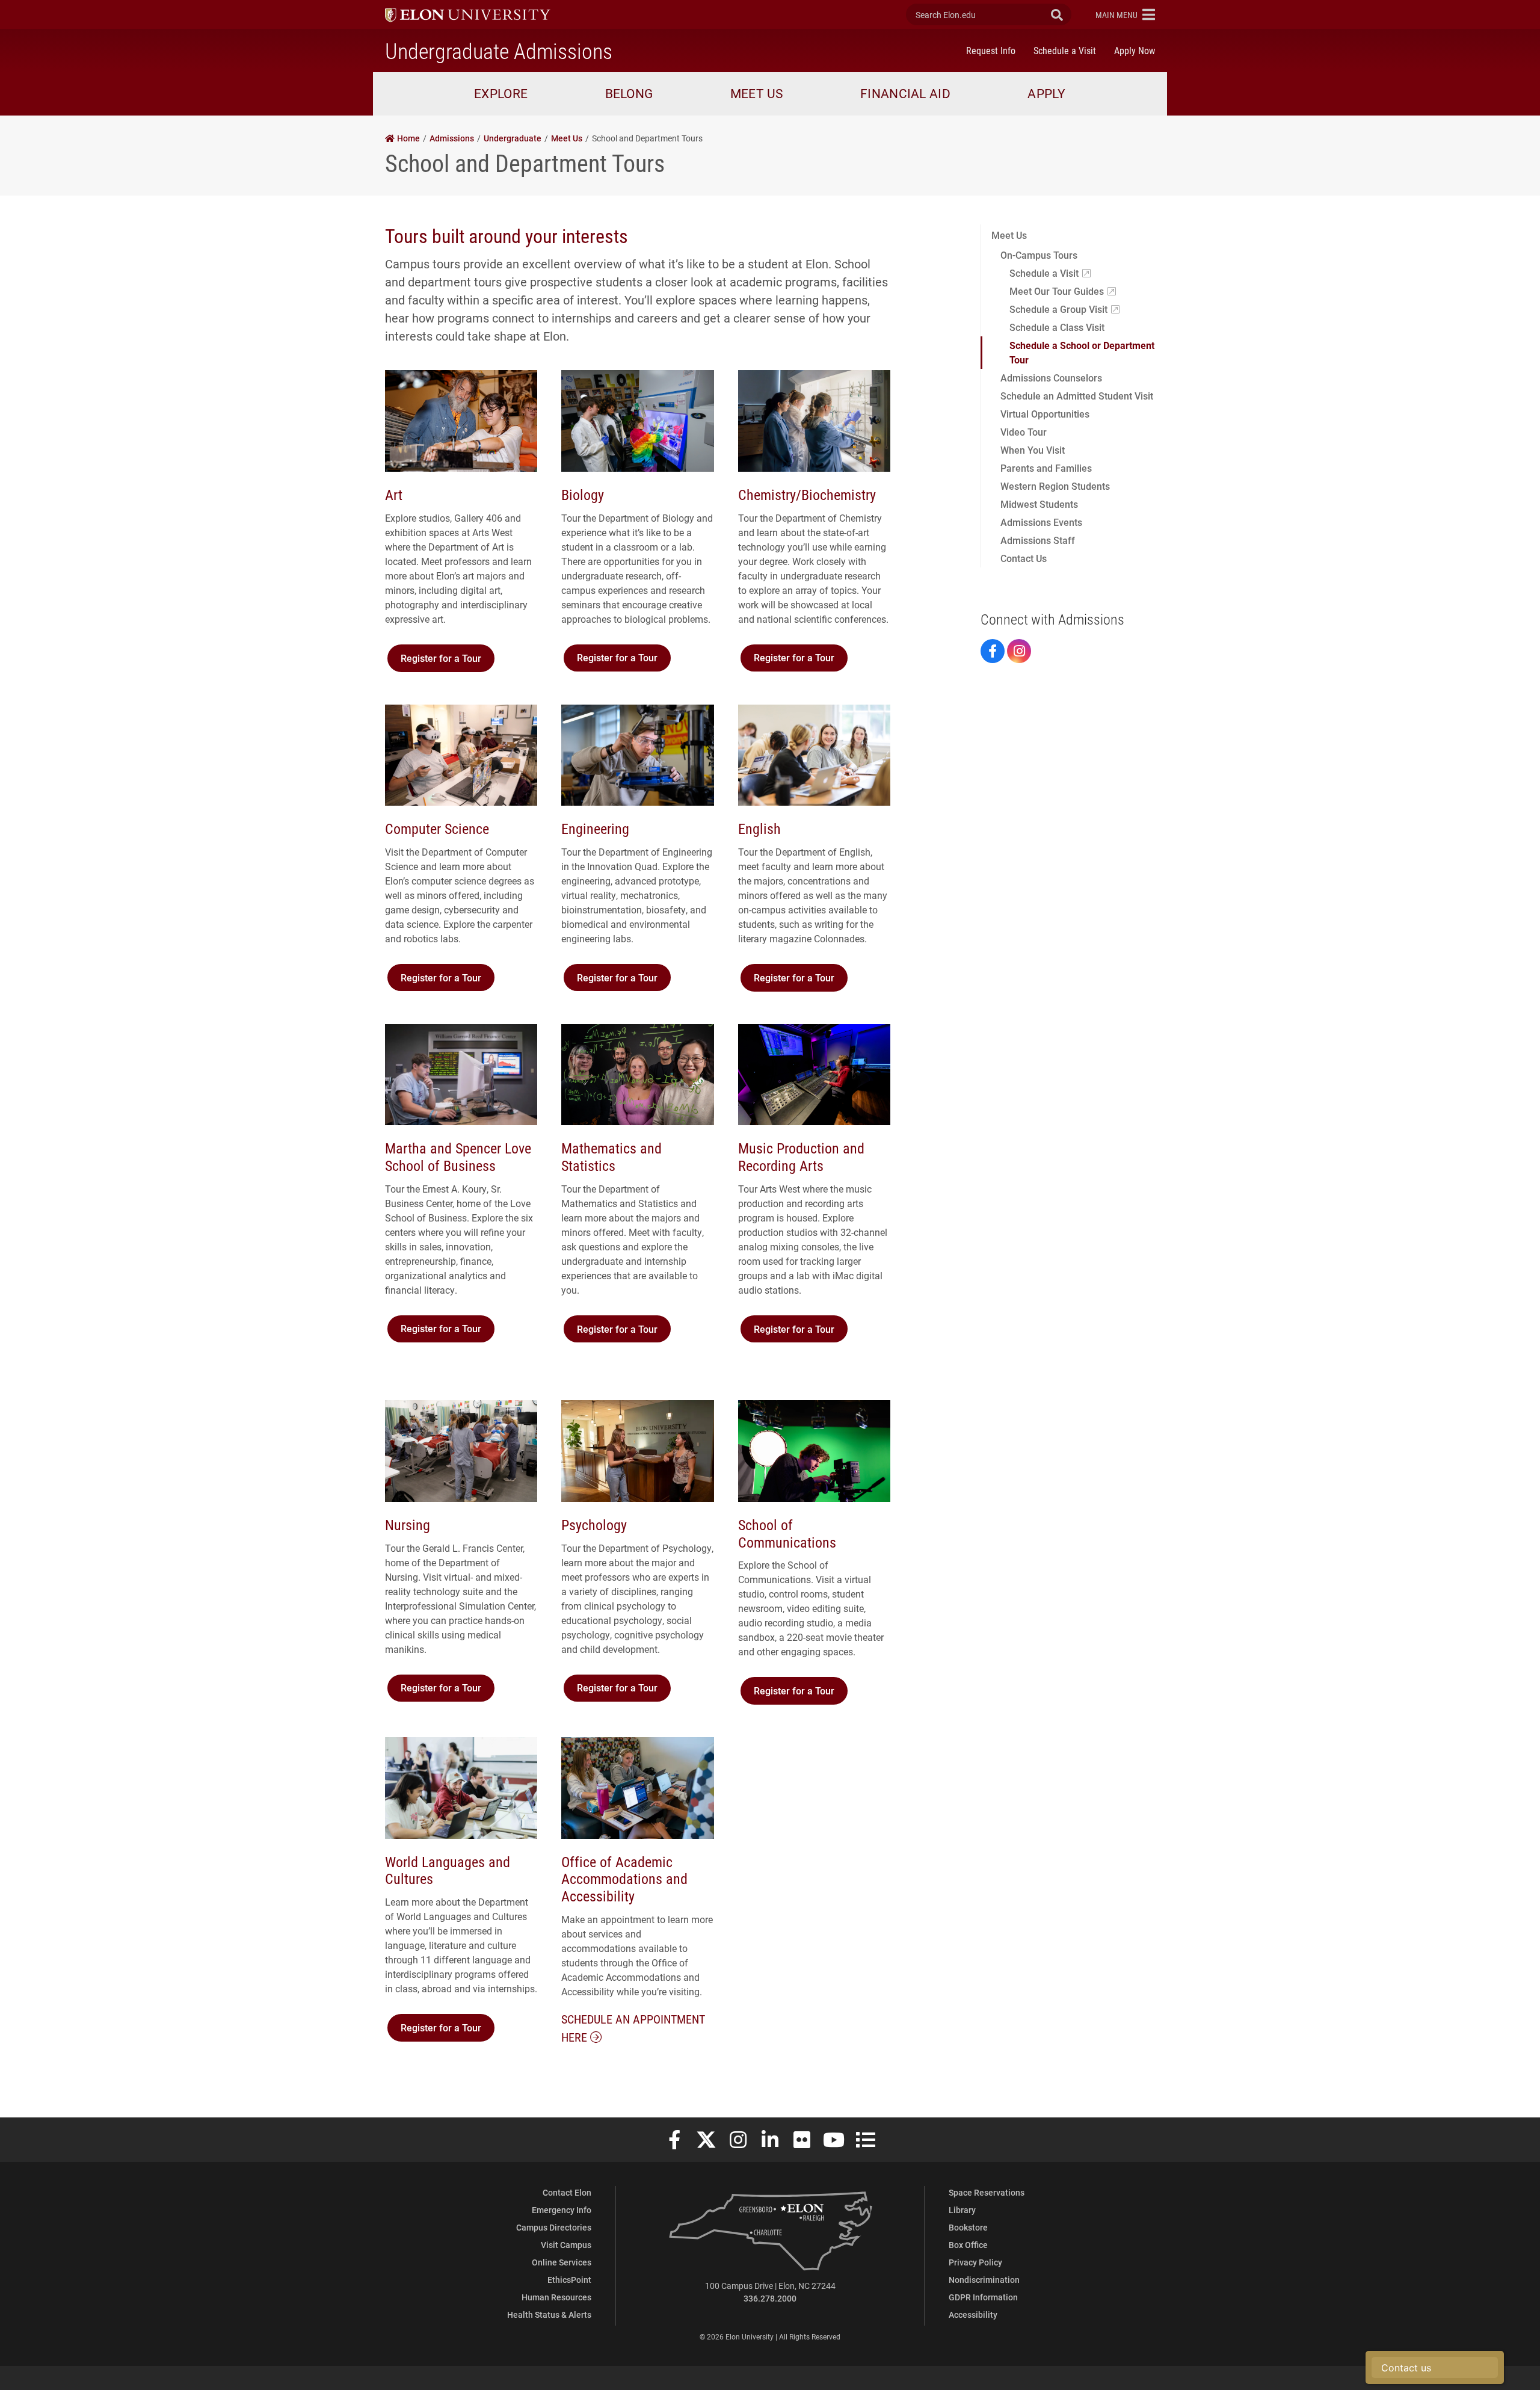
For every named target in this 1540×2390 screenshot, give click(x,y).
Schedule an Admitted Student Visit (1077, 396)
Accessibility (973, 2314)
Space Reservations (987, 2192)
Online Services (562, 2262)
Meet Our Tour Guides (1057, 291)
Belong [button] (629, 93)
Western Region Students (1055, 486)
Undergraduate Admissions (499, 51)
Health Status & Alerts (549, 2314)
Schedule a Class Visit (1057, 327)
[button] (1125, 14)
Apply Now (1135, 50)
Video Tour (1024, 432)
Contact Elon (567, 2192)
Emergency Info (562, 2210)
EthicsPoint (569, 2280)
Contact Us (1024, 558)
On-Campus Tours (1039, 255)
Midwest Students (1039, 504)
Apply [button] (1047, 93)
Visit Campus (566, 2245)
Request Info (991, 50)
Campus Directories (554, 2227)
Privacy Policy (975, 2262)
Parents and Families (1046, 468)
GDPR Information (983, 2297)
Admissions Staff (1038, 540)
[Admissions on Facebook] (993, 651)
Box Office (968, 2245)
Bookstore (968, 2227)
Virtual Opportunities (1045, 414)
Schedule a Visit (1065, 50)
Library (962, 2210)
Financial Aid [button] (905, 93)
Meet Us (1009, 235)
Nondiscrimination (984, 2280)
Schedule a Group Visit (1058, 309)
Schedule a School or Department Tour (1082, 352)
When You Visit (1033, 450)
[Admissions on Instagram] (1019, 651)
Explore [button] (501, 93)
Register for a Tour (441, 658)
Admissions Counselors (1051, 378)
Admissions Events (1041, 522)
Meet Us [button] (757, 93)
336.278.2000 (770, 2298)
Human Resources (556, 2297)
